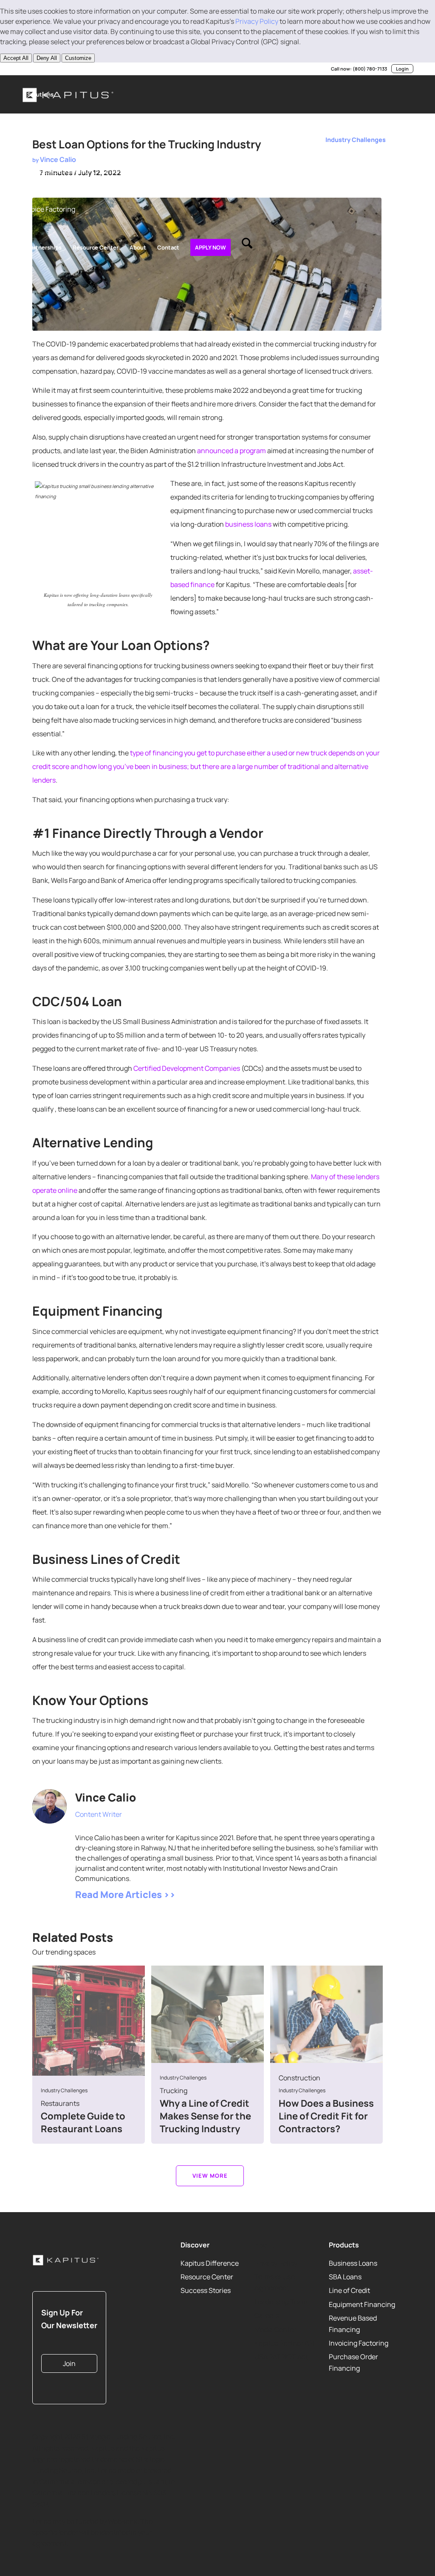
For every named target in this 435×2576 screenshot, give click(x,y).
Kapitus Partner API (285, 2343)
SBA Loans (345, 2277)
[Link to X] (37, 69)
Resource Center (207, 2277)
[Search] (247, 247)
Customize (78, 58)
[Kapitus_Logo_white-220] (66, 2260)
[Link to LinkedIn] (24, 69)
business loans (248, 524)
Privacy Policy (257, 21)
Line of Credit (349, 2290)
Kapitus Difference (210, 2263)
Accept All (16, 58)
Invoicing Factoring (359, 2343)
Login (402, 69)
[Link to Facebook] (75, 69)
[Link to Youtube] (50, 69)
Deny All (47, 58)
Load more (210, 2176)
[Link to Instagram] (62, 69)
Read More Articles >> (125, 1895)
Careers (267, 2315)
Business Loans (353, 2263)
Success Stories (206, 2290)
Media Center (275, 2329)
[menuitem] (40, 94)
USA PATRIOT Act (281, 2357)
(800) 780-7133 (370, 69)
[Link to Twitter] (79, 1826)
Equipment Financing (362, 2304)
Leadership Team (281, 2301)
